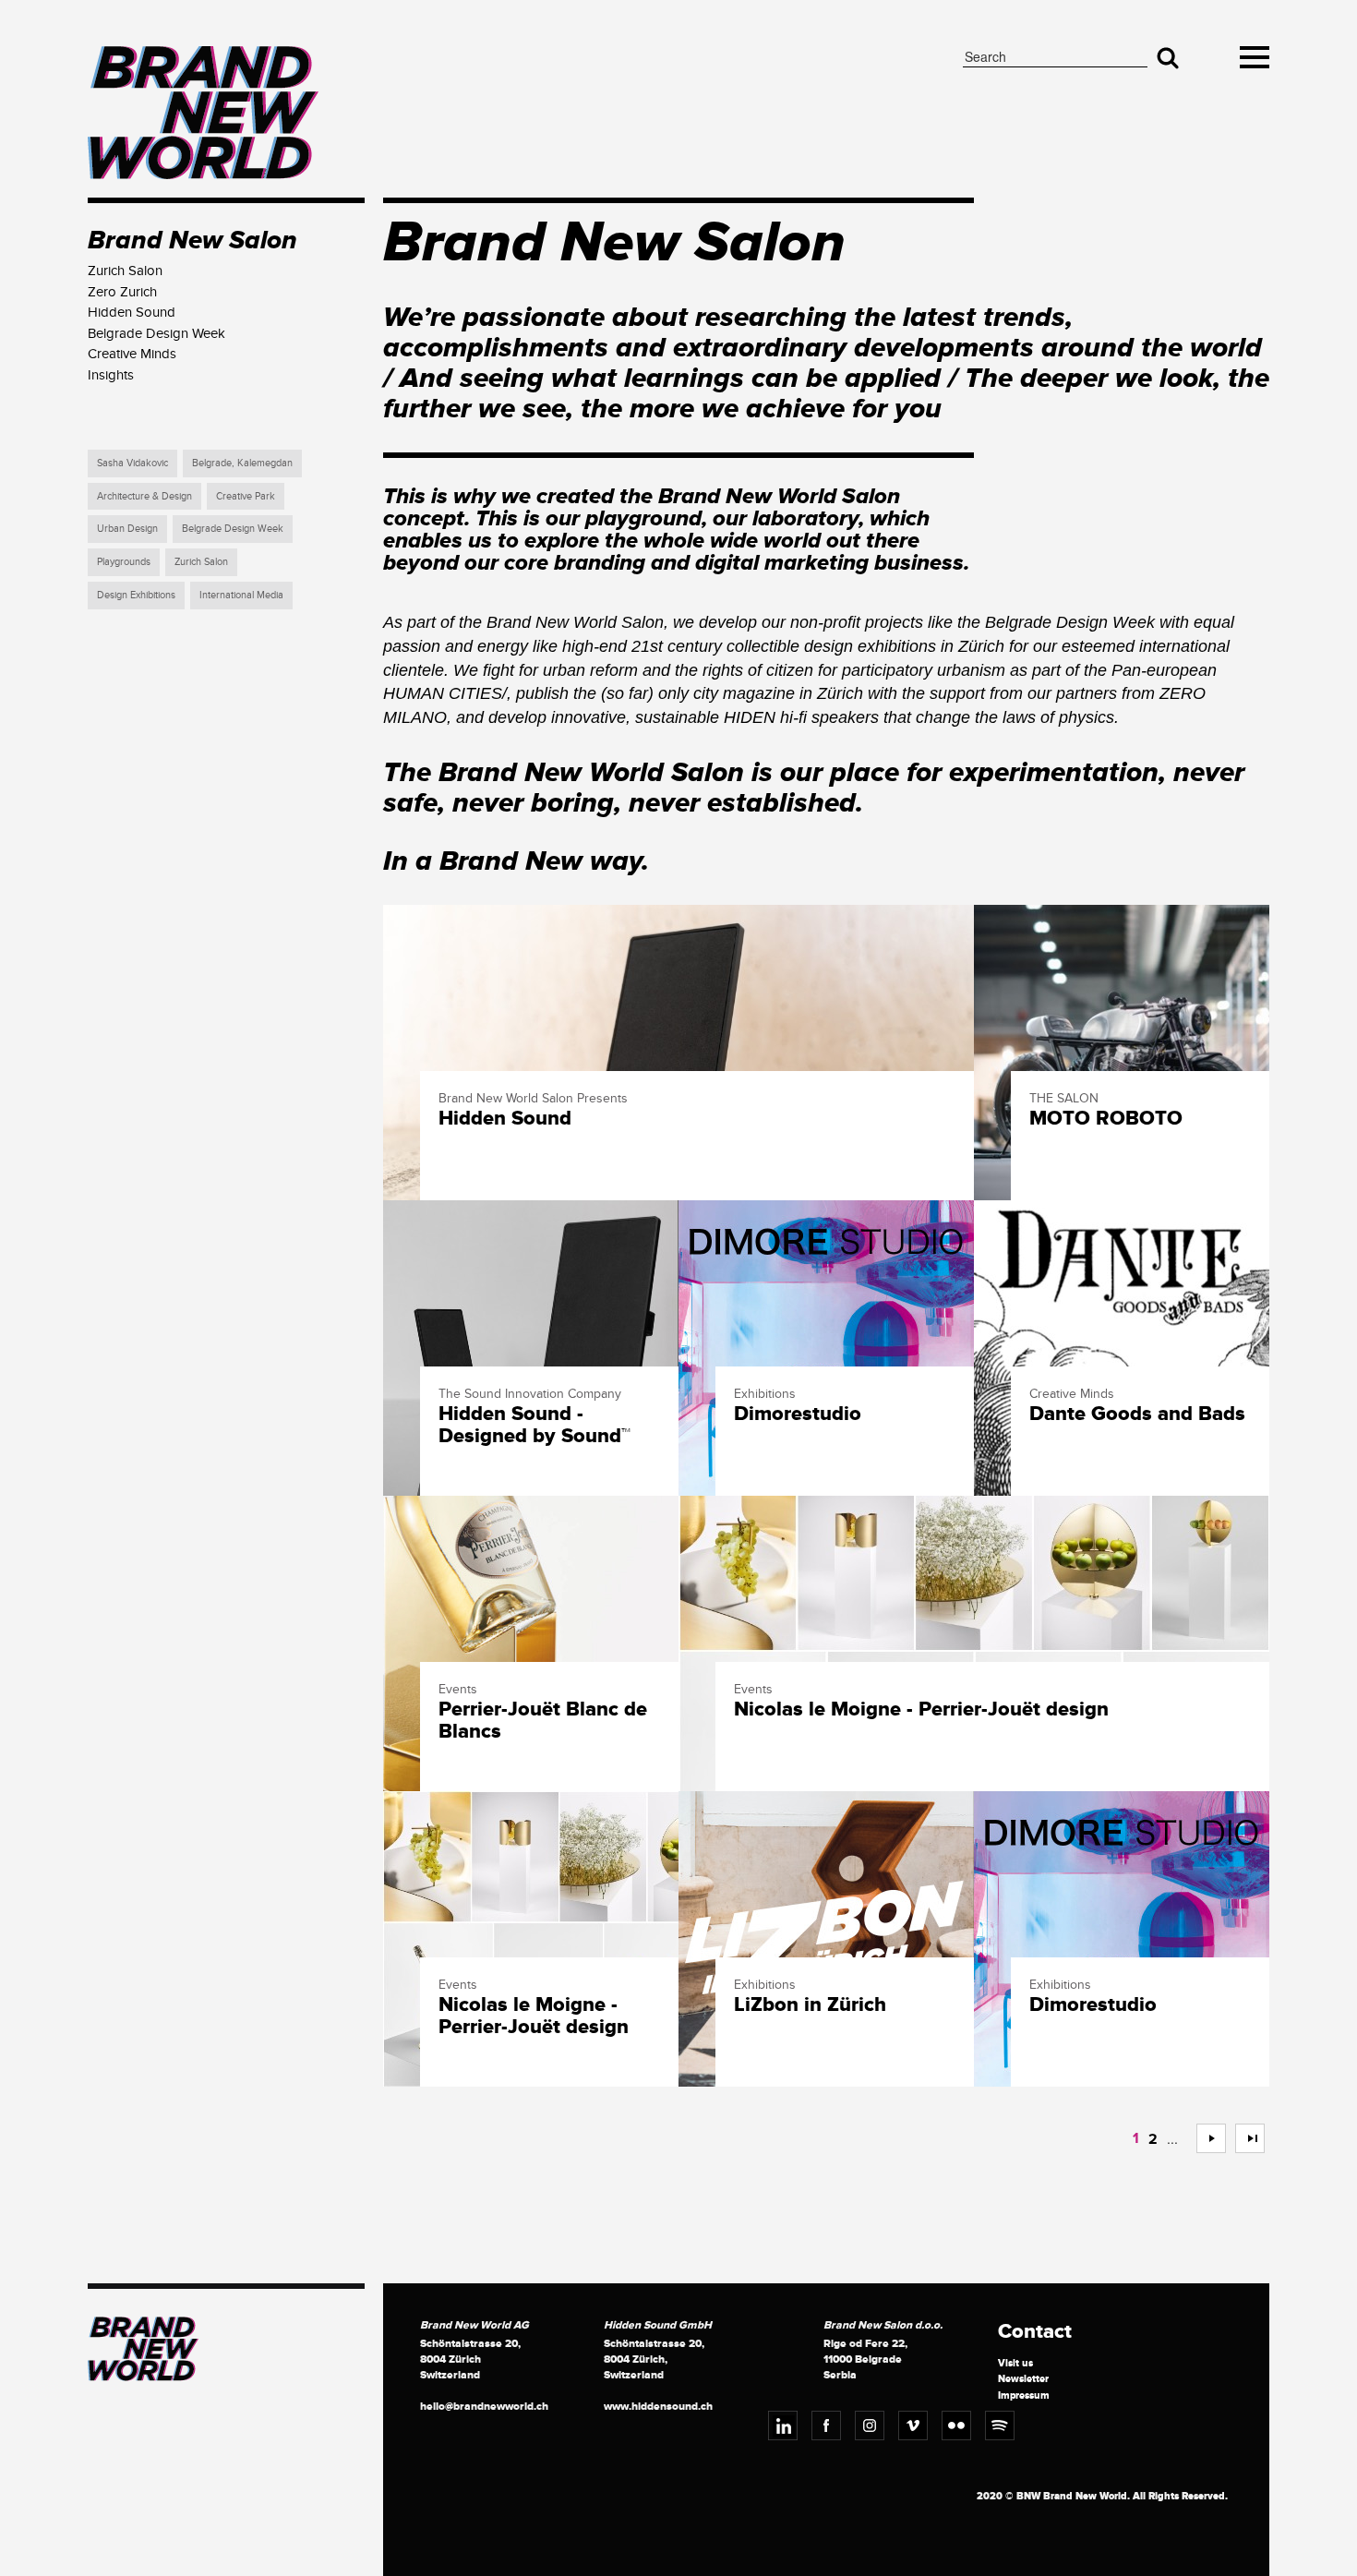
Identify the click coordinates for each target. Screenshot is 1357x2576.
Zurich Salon (201, 562)
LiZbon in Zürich (810, 2005)
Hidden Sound (505, 1119)
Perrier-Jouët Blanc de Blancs (543, 1721)
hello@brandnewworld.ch (484, 2407)
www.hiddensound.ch (658, 2407)
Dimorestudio (798, 1414)
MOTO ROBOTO (1106, 1119)
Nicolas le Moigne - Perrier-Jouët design (921, 1710)
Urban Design (127, 529)
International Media (241, 595)
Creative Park (246, 496)
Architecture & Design (144, 496)
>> (1243, 2138)
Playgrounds (124, 562)
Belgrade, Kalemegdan (242, 463)
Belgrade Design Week (233, 529)
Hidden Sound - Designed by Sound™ (534, 1426)
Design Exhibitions (136, 595)
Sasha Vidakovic (132, 463)
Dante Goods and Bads (1137, 1414)
